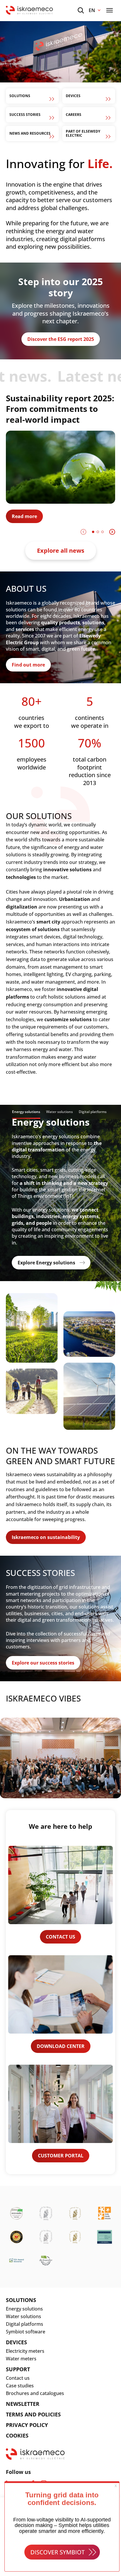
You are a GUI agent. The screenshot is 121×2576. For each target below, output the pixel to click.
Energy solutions (24, 2309)
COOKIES (17, 2435)
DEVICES (16, 2342)
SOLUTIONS (21, 2300)
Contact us (18, 2378)
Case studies (20, 2386)
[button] (93, 532)
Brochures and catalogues (35, 2393)
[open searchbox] (81, 10)
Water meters (21, 2359)
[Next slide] (112, 532)
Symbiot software (26, 2332)
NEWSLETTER (23, 2404)
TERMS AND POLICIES (33, 2414)
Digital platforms (25, 2324)
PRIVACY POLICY (27, 2425)
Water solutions (23, 2316)
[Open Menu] (110, 10)
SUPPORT (18, 2369)
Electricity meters (25, 2351)
